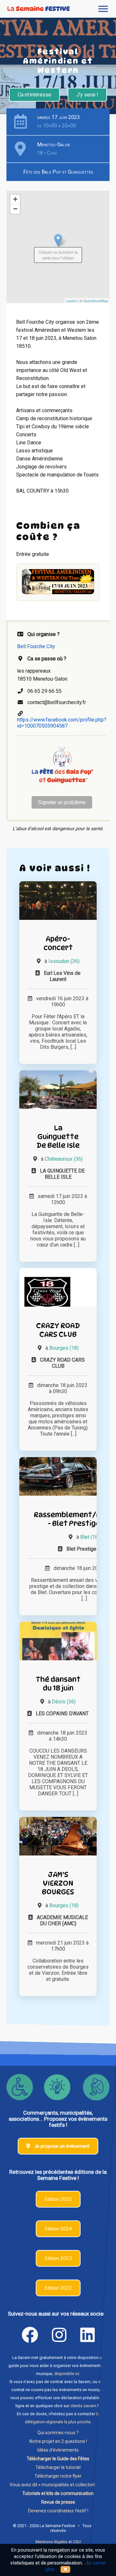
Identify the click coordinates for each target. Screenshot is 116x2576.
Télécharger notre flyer (58, 2476)
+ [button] (15, 199)
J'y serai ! (87, 95)
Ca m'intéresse (34, 95)
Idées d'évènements (58, 2450)
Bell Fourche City (36, 646)
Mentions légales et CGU (58, 2542)
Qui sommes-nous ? (58, 2433)
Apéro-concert (58, 943)
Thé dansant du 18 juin (58, 1683)
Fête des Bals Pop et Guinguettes (58, 172)
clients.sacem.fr (85, 2406)
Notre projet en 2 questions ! (58, 2441)
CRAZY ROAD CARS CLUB (58, 1330)
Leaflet (71, 301)
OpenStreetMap (96, 301)
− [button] (15, 209)
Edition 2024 (58, 2229)
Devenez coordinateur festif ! (58, 2511)
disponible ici (67, 2374)
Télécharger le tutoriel (58, 2467)
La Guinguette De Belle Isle (58, 1136)
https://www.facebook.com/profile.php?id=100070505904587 (62, 723)
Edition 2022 (58, 2288)
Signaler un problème (62, 802)
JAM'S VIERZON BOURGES (58, 1883)
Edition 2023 (58, 2258)
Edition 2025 (58, 2199)
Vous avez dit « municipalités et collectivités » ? (58, 2485)
